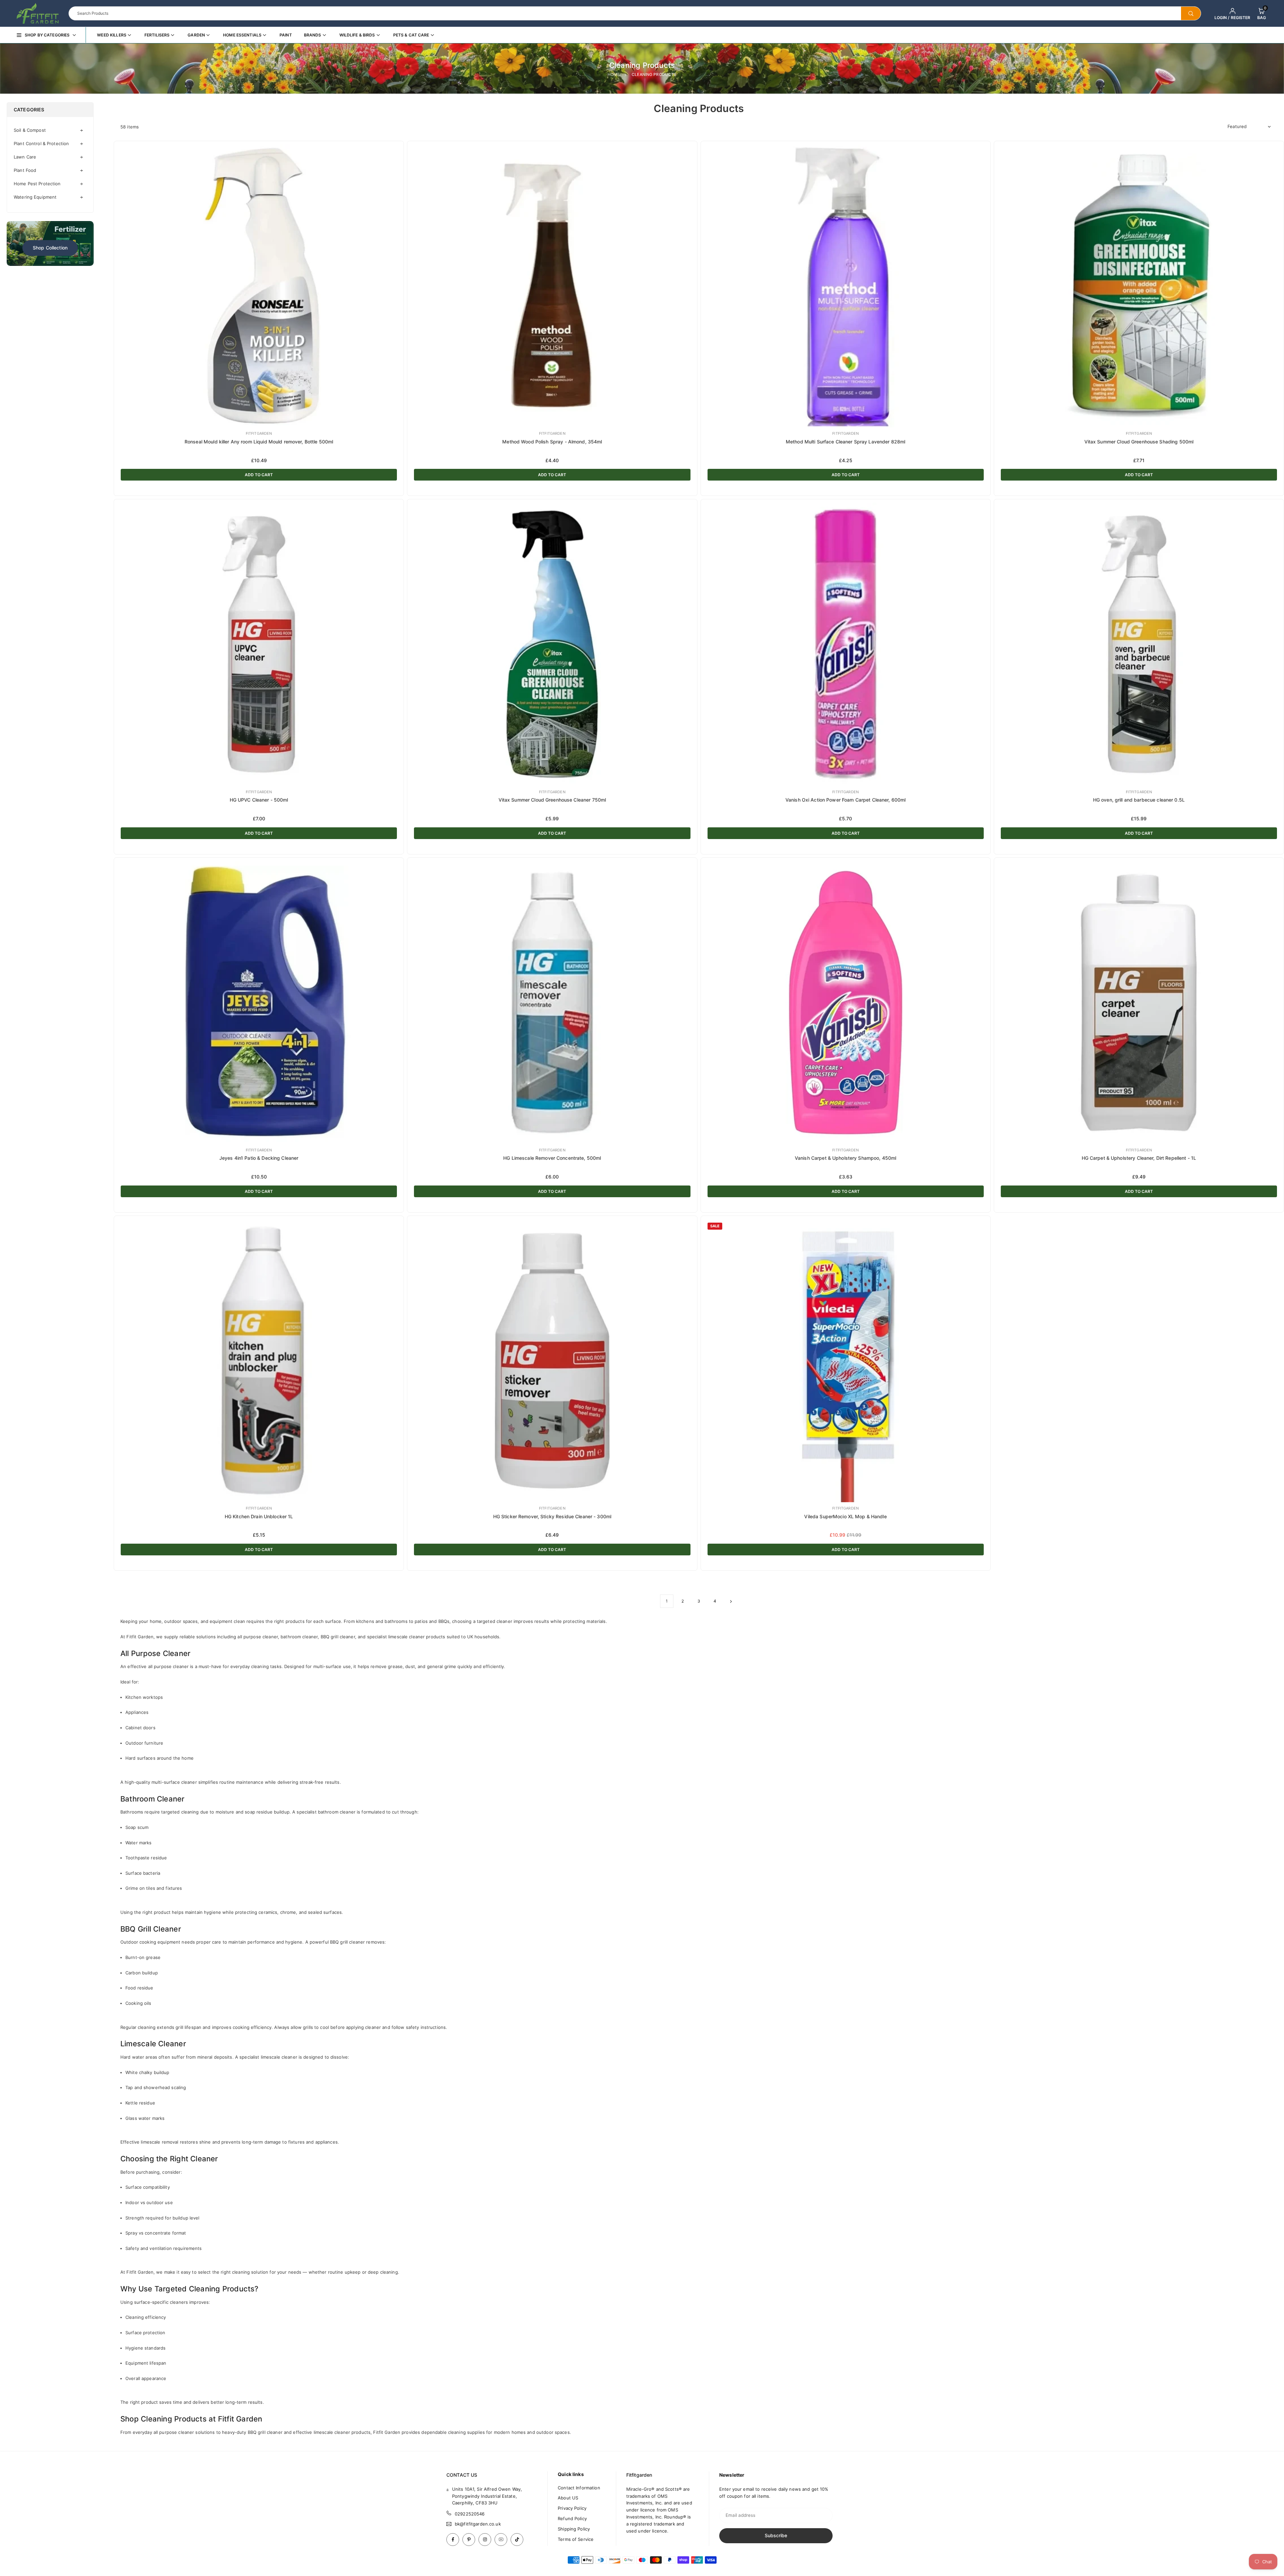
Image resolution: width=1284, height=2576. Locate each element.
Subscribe (776, 2535)
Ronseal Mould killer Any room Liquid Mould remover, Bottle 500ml (259, 442)
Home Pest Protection (37, 184)
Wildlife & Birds (357, 35)
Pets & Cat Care (411, 35)
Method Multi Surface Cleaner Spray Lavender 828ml (845, 442)
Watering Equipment (35, 197)
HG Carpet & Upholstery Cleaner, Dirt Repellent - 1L (1139, 1158)
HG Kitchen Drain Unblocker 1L (259, 1516)
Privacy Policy (572, 2508)
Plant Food (25, 170)
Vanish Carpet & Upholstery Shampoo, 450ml (845, 1158)
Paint (286, 35)
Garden (196, 35)
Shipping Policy (574, 2529)
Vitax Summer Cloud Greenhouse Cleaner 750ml (552, 800)
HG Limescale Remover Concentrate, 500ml (552, 1158)
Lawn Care (25, 157)
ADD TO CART (259, 475)
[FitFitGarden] (38, 13)
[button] (1262, 13)
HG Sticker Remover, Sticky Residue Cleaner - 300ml (552, 1516)
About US (568, 2498)
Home (614, 74)
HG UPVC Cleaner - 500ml (259, 800)
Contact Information (579, 2488)
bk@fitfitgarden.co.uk (478, 2524)
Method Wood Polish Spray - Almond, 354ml (552, 442)
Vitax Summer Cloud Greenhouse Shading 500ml (1139, 442)
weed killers (112, 35)
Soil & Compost (30, 130)
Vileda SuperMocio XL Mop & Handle (845, 1516)
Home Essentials (242, 35)
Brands (313, 35)
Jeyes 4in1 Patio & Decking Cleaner (259, 1158)
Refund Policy (572, 2518)
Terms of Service (576, 2539)
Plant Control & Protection (41, 143)
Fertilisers (157, 35)
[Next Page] (731, 1601)
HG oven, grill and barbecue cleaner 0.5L (1139, 800)
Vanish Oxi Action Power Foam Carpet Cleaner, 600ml (846, 800)
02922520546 (470, 2514)
